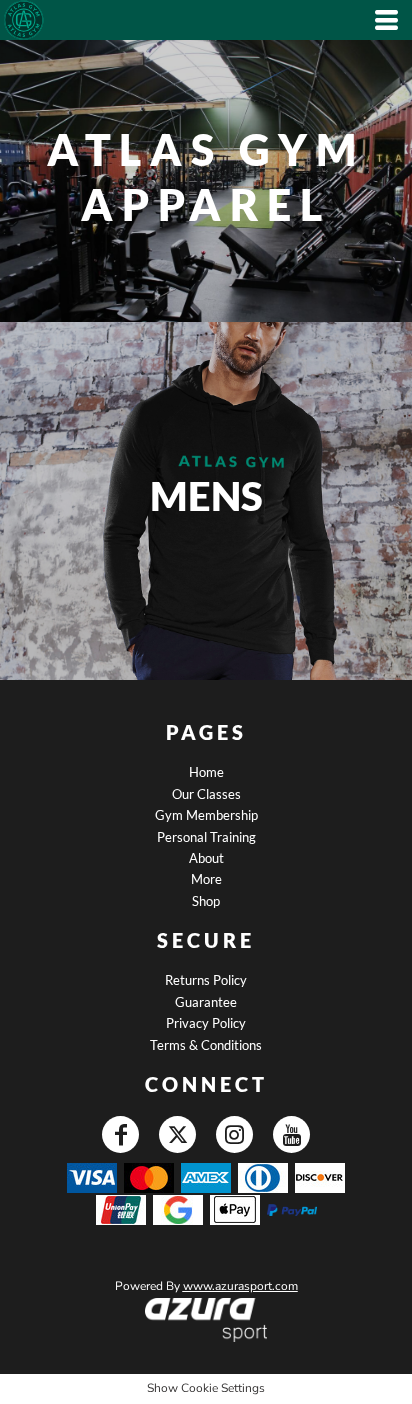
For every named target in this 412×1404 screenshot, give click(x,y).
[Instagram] (234, 1134)
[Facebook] (120, 1134)
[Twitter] (177, 1134)
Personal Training (206, 837)
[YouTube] (291, 1134)
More (206, 879)
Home (206, 772)
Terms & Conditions (206, 1045)
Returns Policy (206, 980)
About (206, 858)
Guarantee (206, 1002)
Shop (206, 901)
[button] (205, 1320)
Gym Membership (206, 815)
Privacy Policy (206, 1023)
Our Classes (206, 794)
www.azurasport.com (240, 1286)
